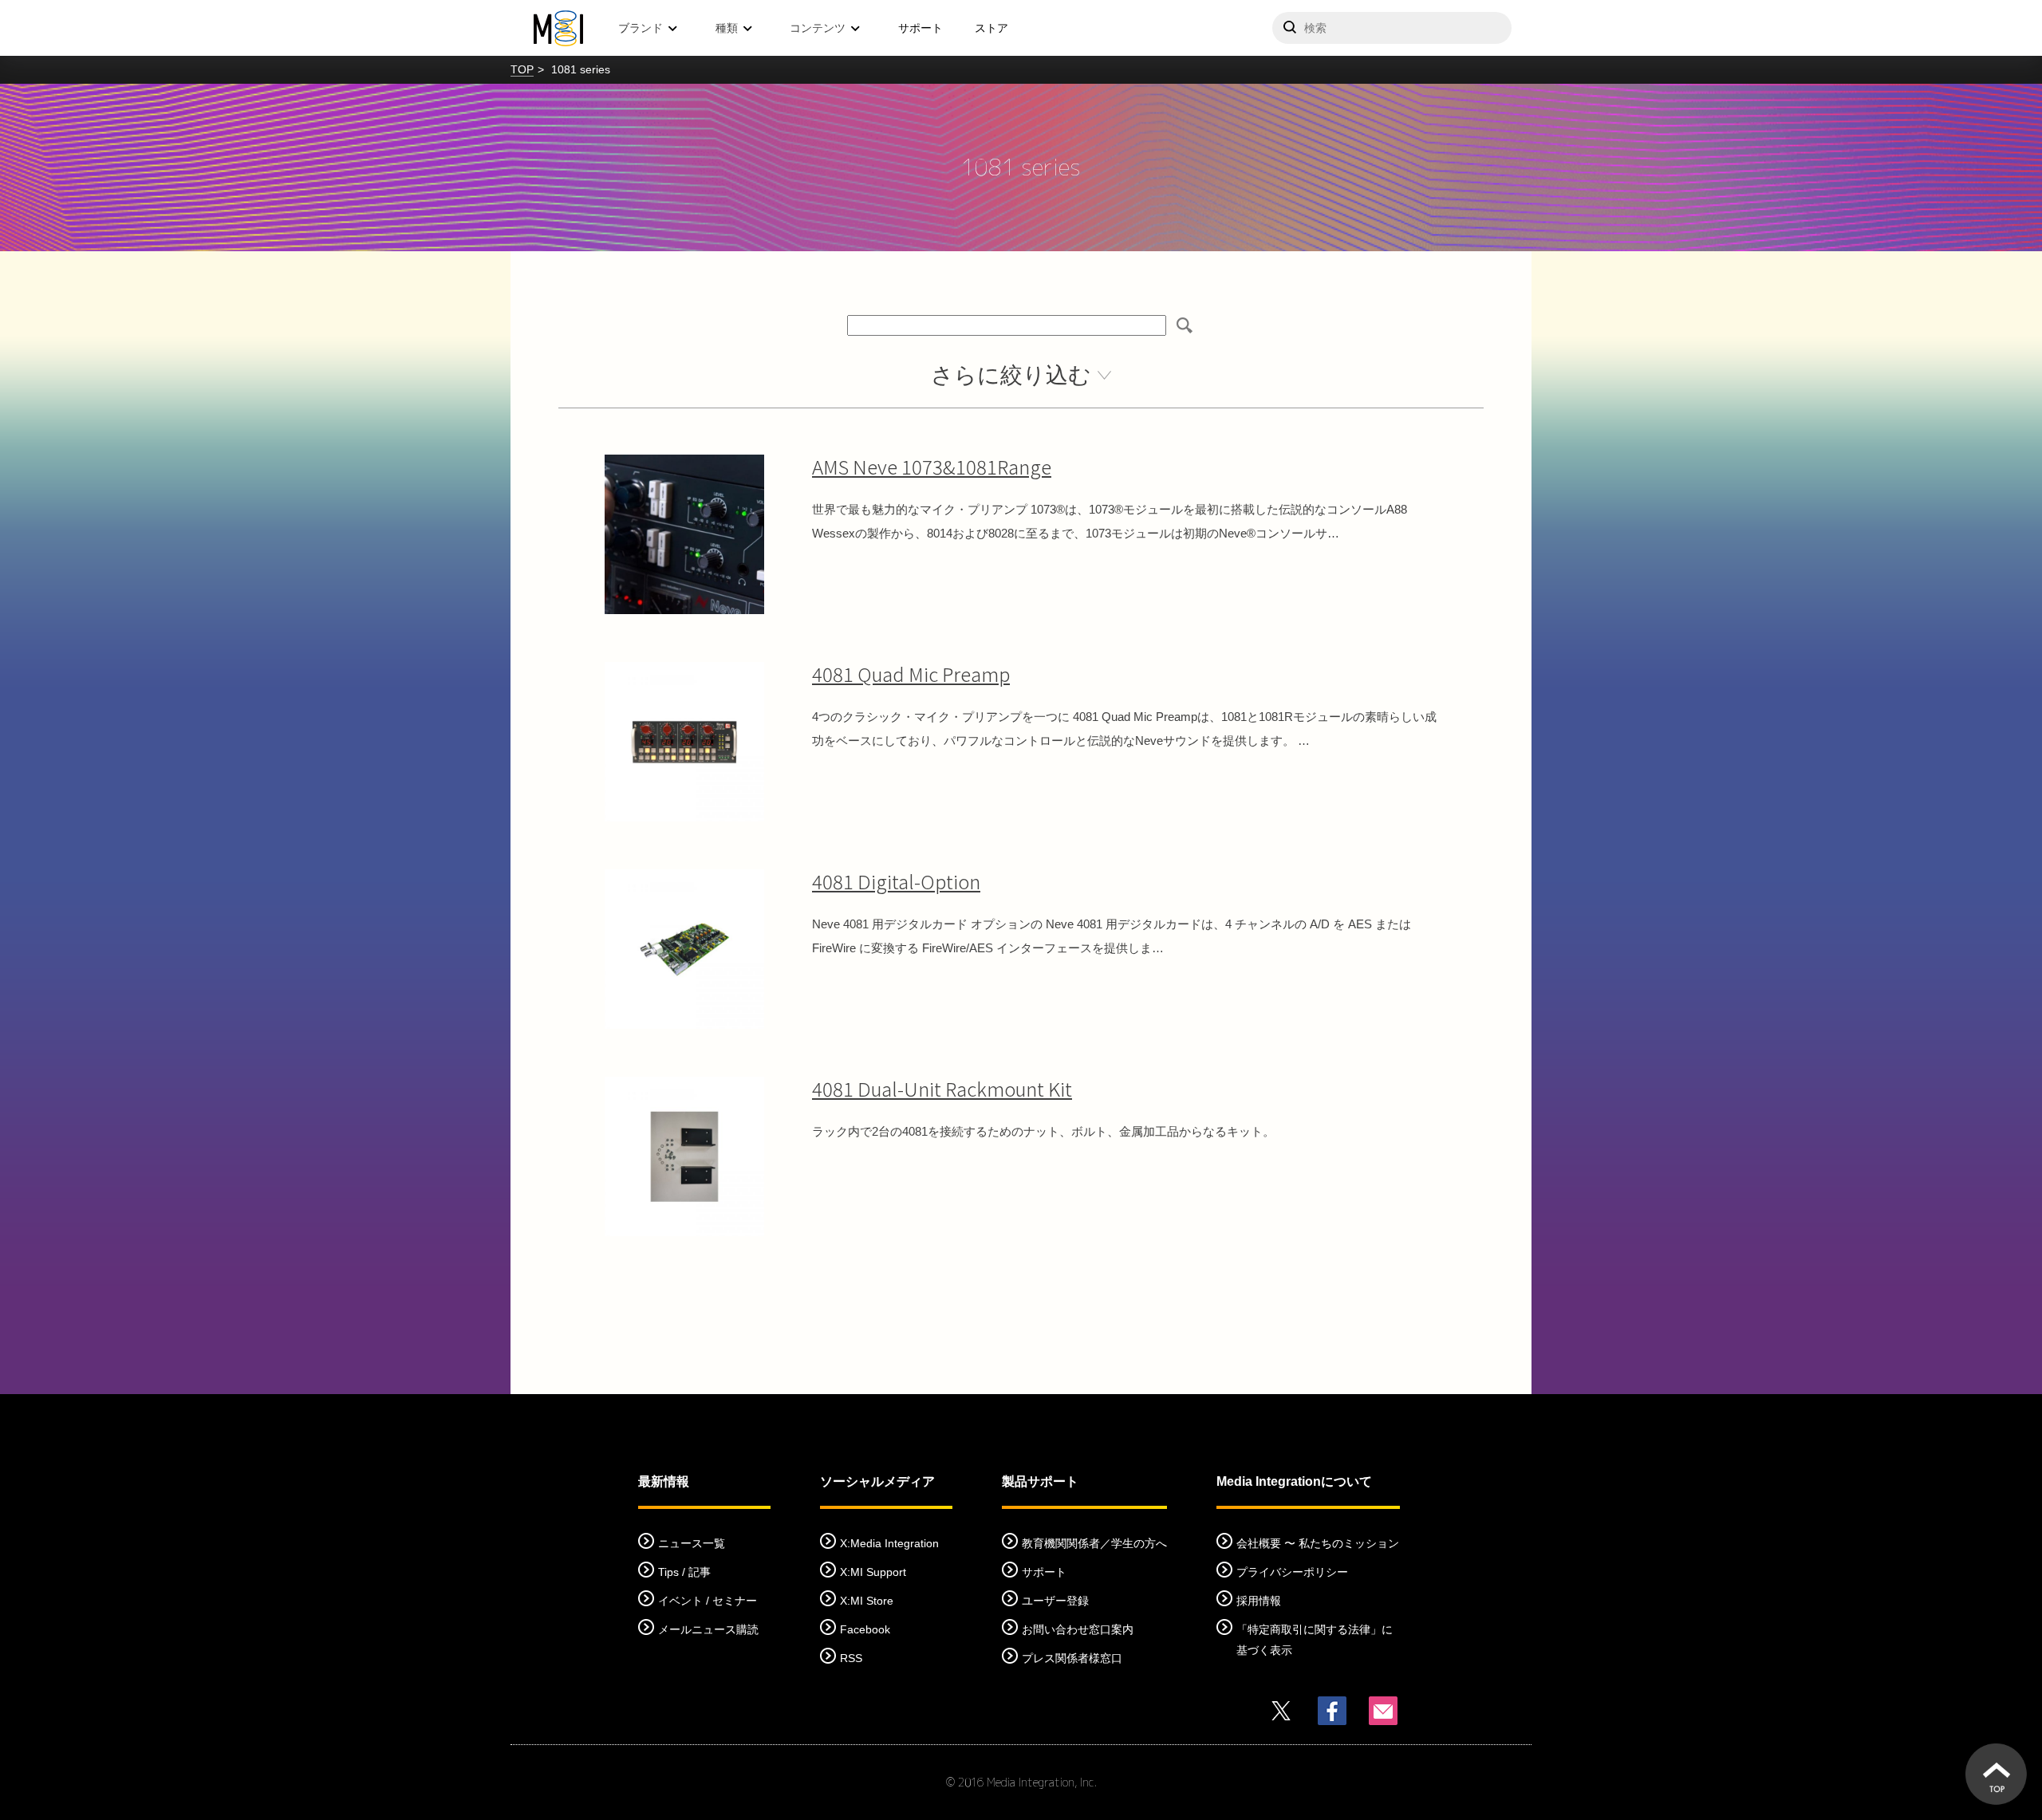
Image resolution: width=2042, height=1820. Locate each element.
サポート (920, 28)
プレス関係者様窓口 (1072, 1658)
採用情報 (1259, 1601)
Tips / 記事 (684, 1572)
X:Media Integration (889, 1543)
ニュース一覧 (692, 1543)
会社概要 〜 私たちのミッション (1318, 1543)
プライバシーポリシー (1292, 1572)
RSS (851, 1658)
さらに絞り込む (1011, 375)
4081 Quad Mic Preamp (911, 674)
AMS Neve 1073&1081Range (932, 466)
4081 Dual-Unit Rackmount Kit (942, 1088)
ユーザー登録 (1055, 1601)
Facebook (865, 1629)
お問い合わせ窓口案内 (1078, 1629)
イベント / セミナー (708, 1601)
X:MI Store (867, 1601)
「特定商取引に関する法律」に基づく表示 (1315, 1640)
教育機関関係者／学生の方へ (1094, 1543)
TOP (522, 69)
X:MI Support (873, 1572)
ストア (991, 28)
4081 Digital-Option (896, 881)
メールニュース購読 (708, 1629)
